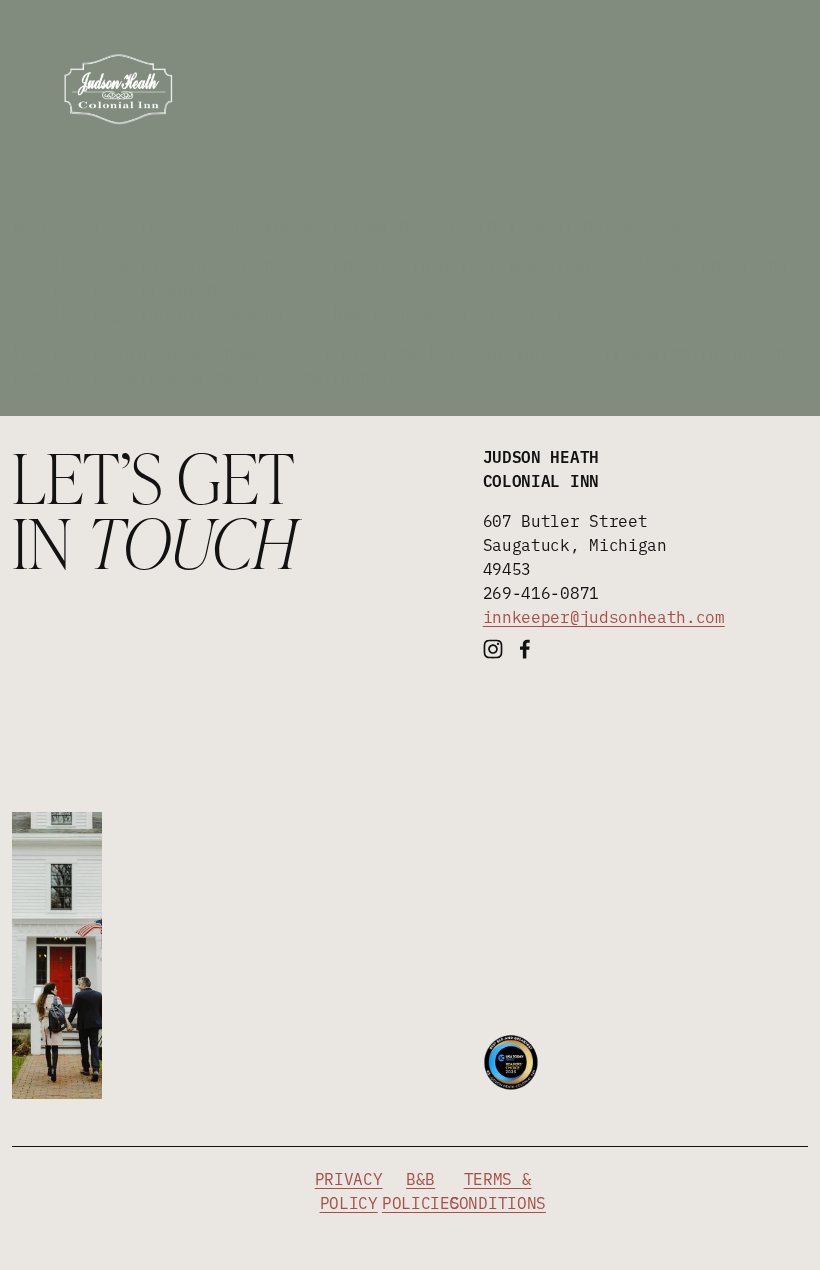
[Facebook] (525, 649)
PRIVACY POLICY (349, 1190)
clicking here (404, 352)
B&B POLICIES (420, 1190)
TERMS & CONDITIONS (497, 1190)
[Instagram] (493, 649)
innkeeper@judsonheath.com (604, 616)
